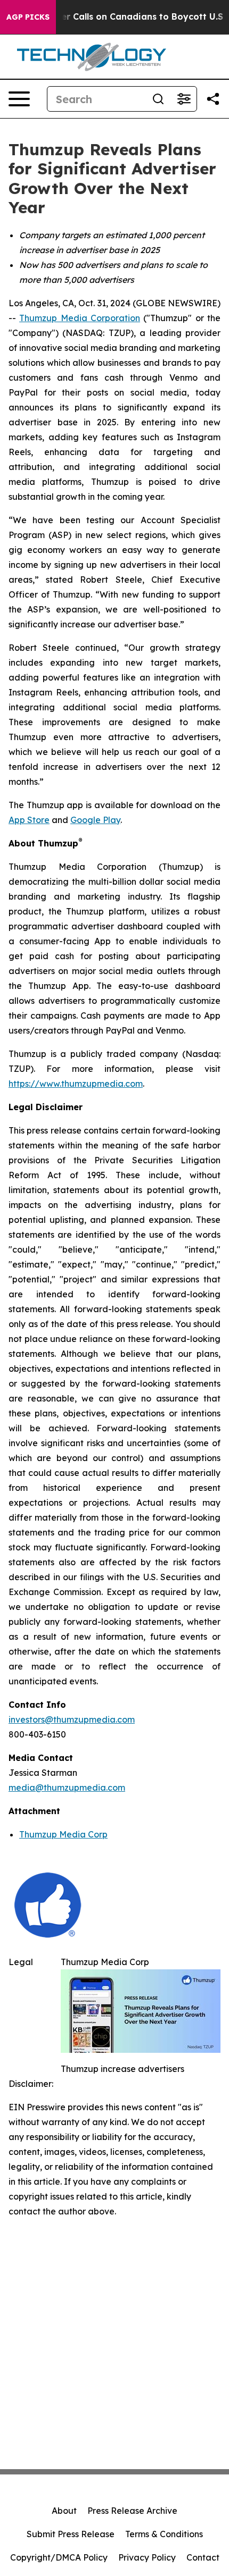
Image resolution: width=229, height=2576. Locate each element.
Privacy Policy (147, 2557)
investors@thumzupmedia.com (72, 1719)
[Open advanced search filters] (184, 99)
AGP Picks (28, 17)
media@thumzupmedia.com (67, 1788)
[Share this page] (213, 99)
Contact (203, 2557)
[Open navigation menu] (19, 99)
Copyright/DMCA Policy (59, 2557)
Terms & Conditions (164, 2534)
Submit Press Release (71, 2534)
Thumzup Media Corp (63, 1834)
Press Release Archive (132, 2511)
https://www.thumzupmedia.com (76, 1084)
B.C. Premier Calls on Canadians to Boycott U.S (120, 17)
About (64, 2511)
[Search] (158, 99)
